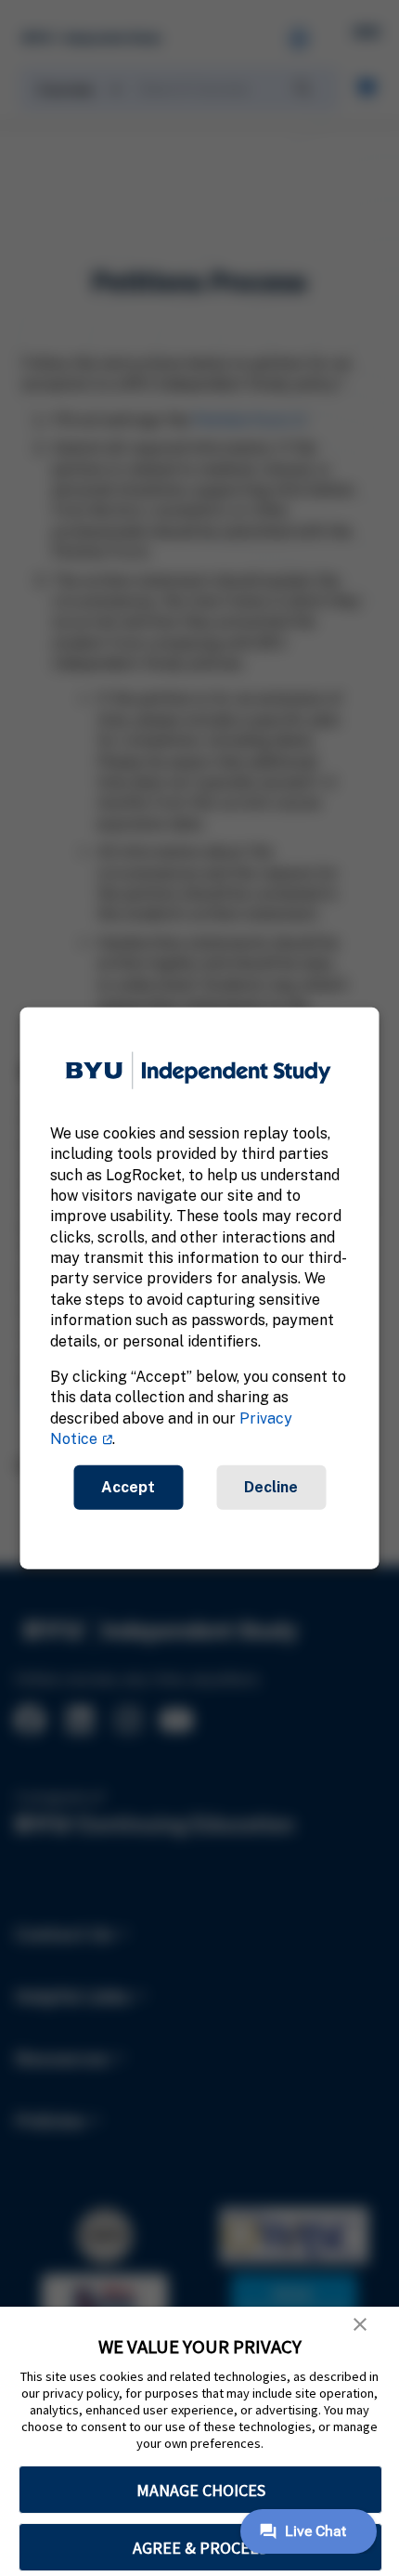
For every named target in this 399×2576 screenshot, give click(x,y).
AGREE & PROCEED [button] (201, 2548)
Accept (128, 1486)
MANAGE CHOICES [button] (201, 2490)
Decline (271, 1486)
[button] (360, 2324)
